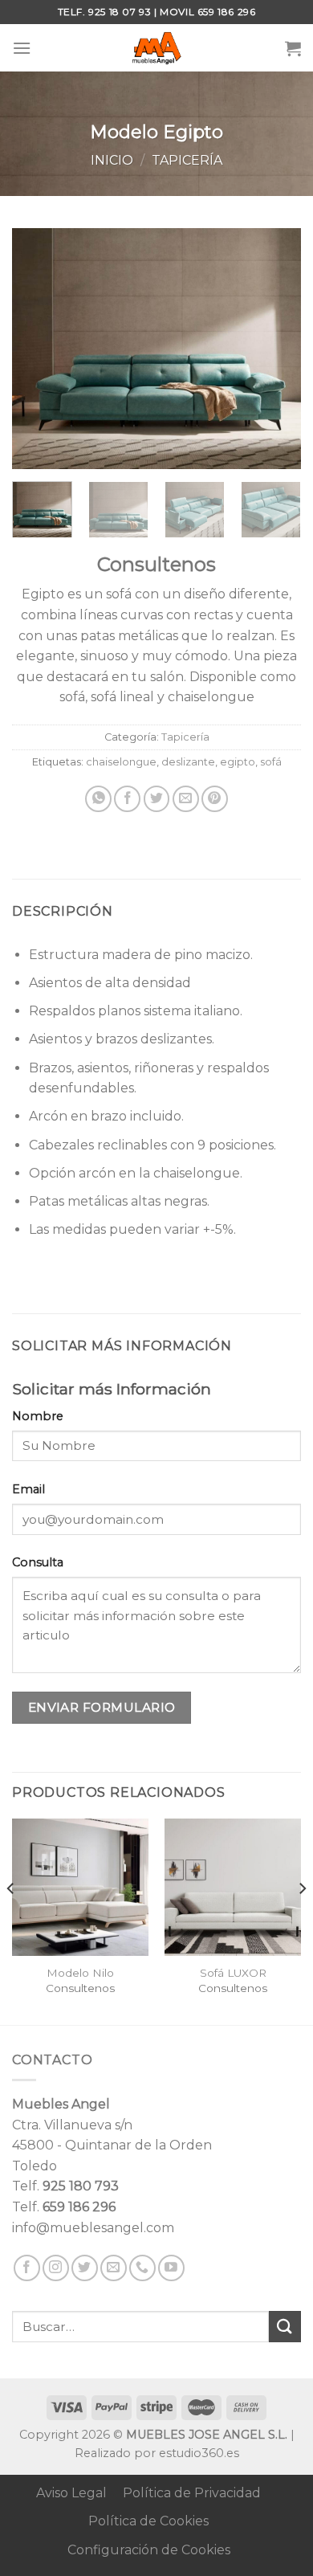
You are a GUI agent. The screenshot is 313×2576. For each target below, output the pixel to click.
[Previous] (38, 349)
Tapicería (187, 160)
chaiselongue (121, 762)
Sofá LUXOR (233, 1973)
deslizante (188, 762)
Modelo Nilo (80, 1973)
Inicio (112, 160)
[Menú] (22, 48)
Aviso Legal (71, 2493)
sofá (271, 762)
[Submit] (285, 2327)
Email (28, 1489)
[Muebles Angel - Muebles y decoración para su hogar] (157, 48)
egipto (238, 762)
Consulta (38, 1562)
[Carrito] (293, 48)
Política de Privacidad (192, 2493)
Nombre (38, 1416)
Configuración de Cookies (149, 2550)
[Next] (275, 349)
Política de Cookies (148, 2521)
